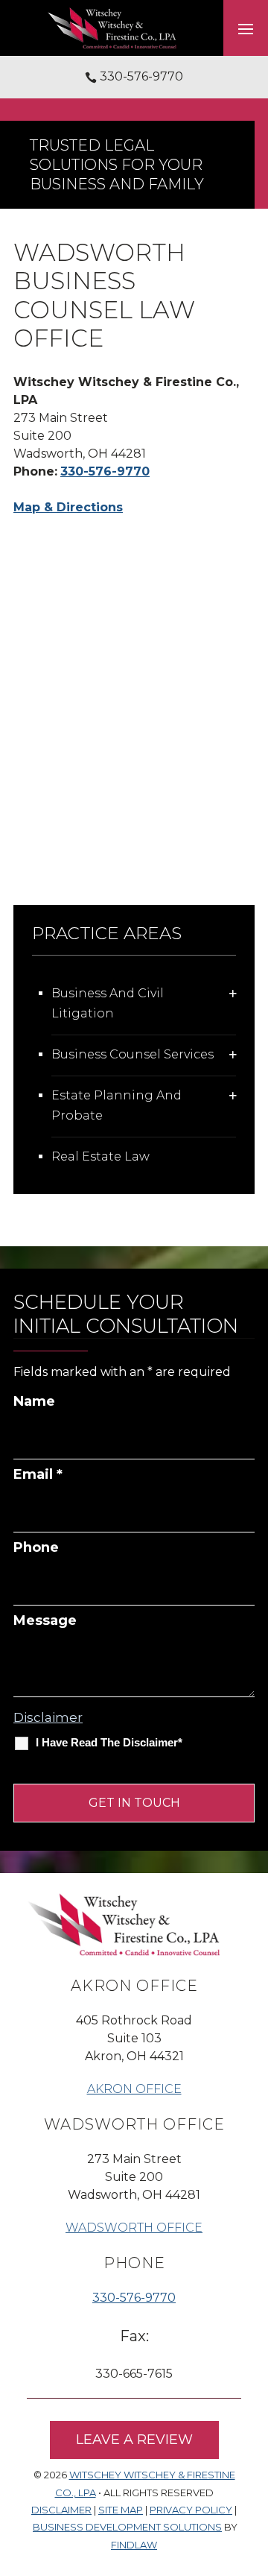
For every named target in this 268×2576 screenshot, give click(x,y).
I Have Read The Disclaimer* (109, 1742)
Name (34, 1401)
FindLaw (134, 2545)
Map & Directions (68, 507)
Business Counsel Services (133, 1054)
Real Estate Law (100, 1156)
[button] (246, 28)
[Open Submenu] (233, 993)
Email (38, 1474)
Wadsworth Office (134, 2228)
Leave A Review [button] (134, 2440)
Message (45, 1620)
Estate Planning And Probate (117, 1105)
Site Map (121, 2510)
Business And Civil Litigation (108, 1003)
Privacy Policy (191, 2510)
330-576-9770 (141, 76)
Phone (36, 1547)
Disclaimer (48, 1717)
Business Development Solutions (127, 2527)
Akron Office (134, 2089)
